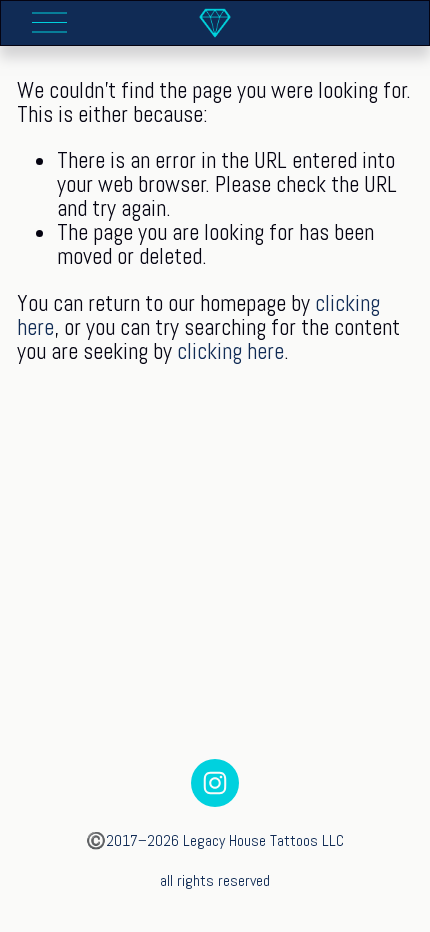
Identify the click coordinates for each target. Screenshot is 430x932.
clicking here (230, 351)
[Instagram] (215, 783)
